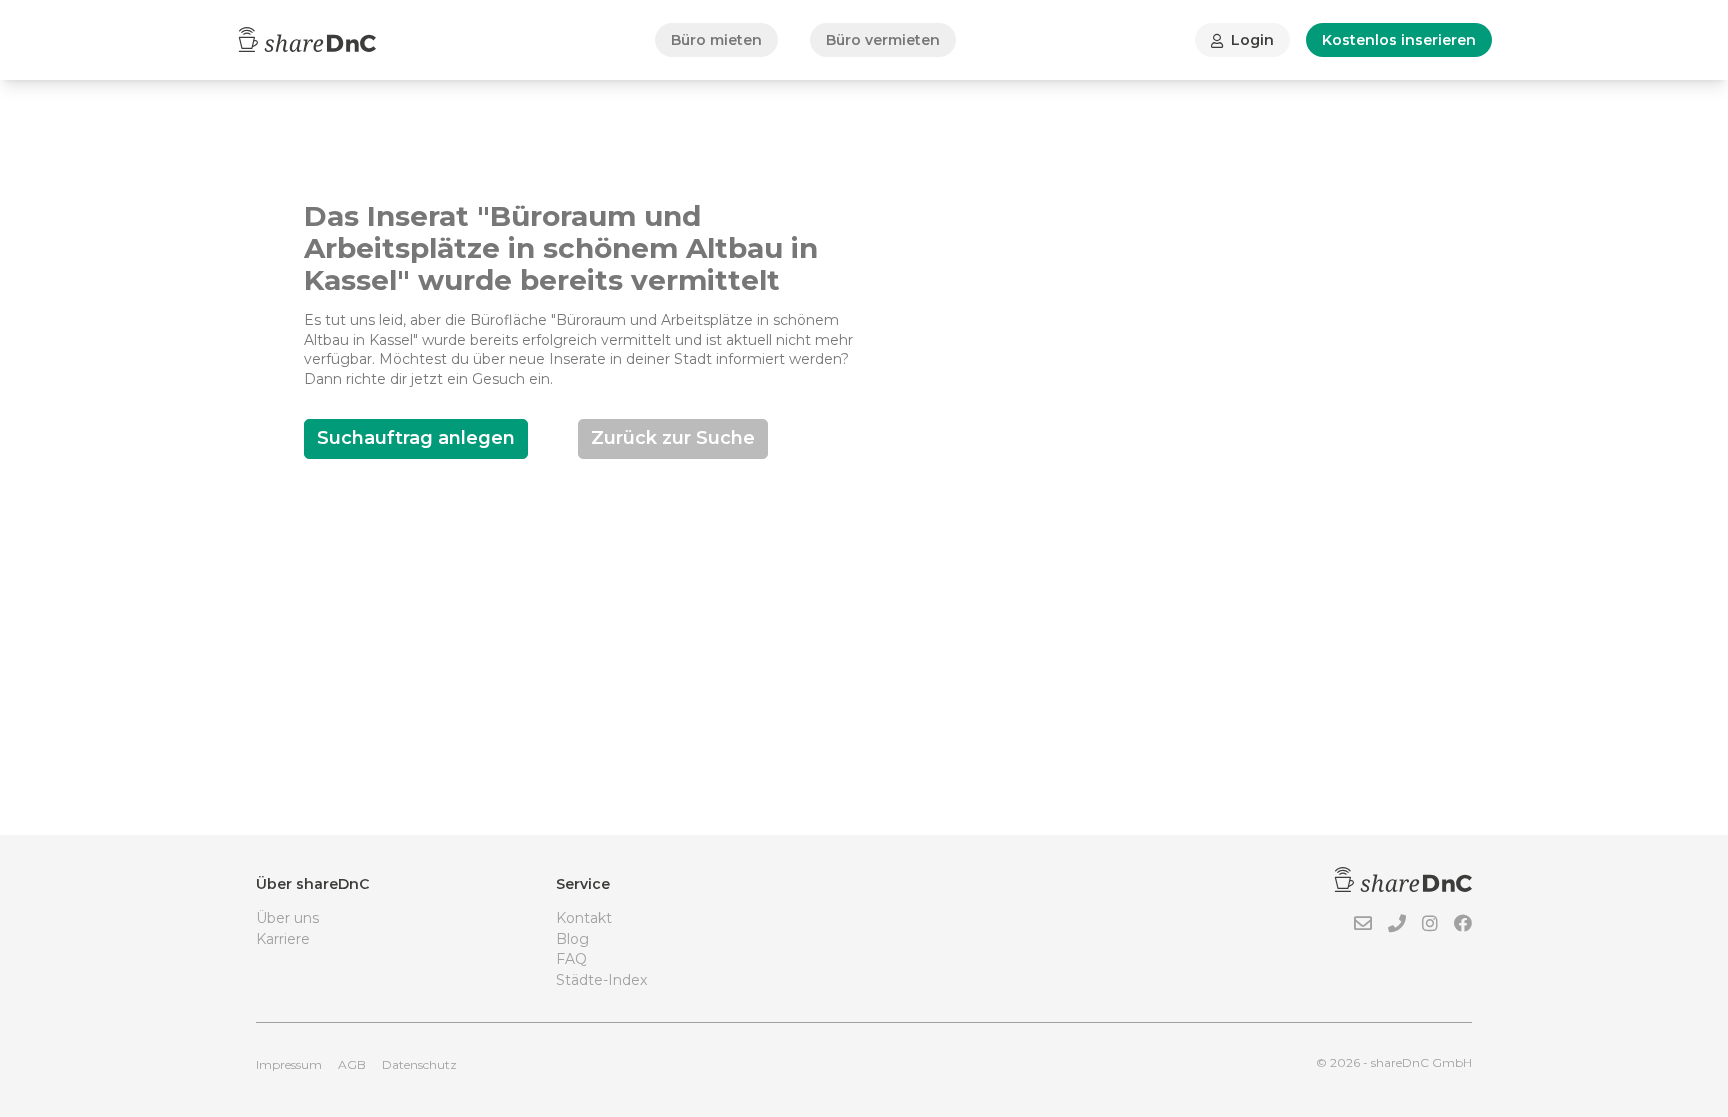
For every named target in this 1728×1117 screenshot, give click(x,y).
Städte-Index (601, 980)
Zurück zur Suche (673, 438)
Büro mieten (716, 40)
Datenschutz (419, 1064)
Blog (572, 939)
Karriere (283, 939)
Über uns (287, 918)
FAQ (571, 959)
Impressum (289, 1064)
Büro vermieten (883, 40)
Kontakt (584, 918)
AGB (352, 1064)
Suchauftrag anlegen (416, 438)
